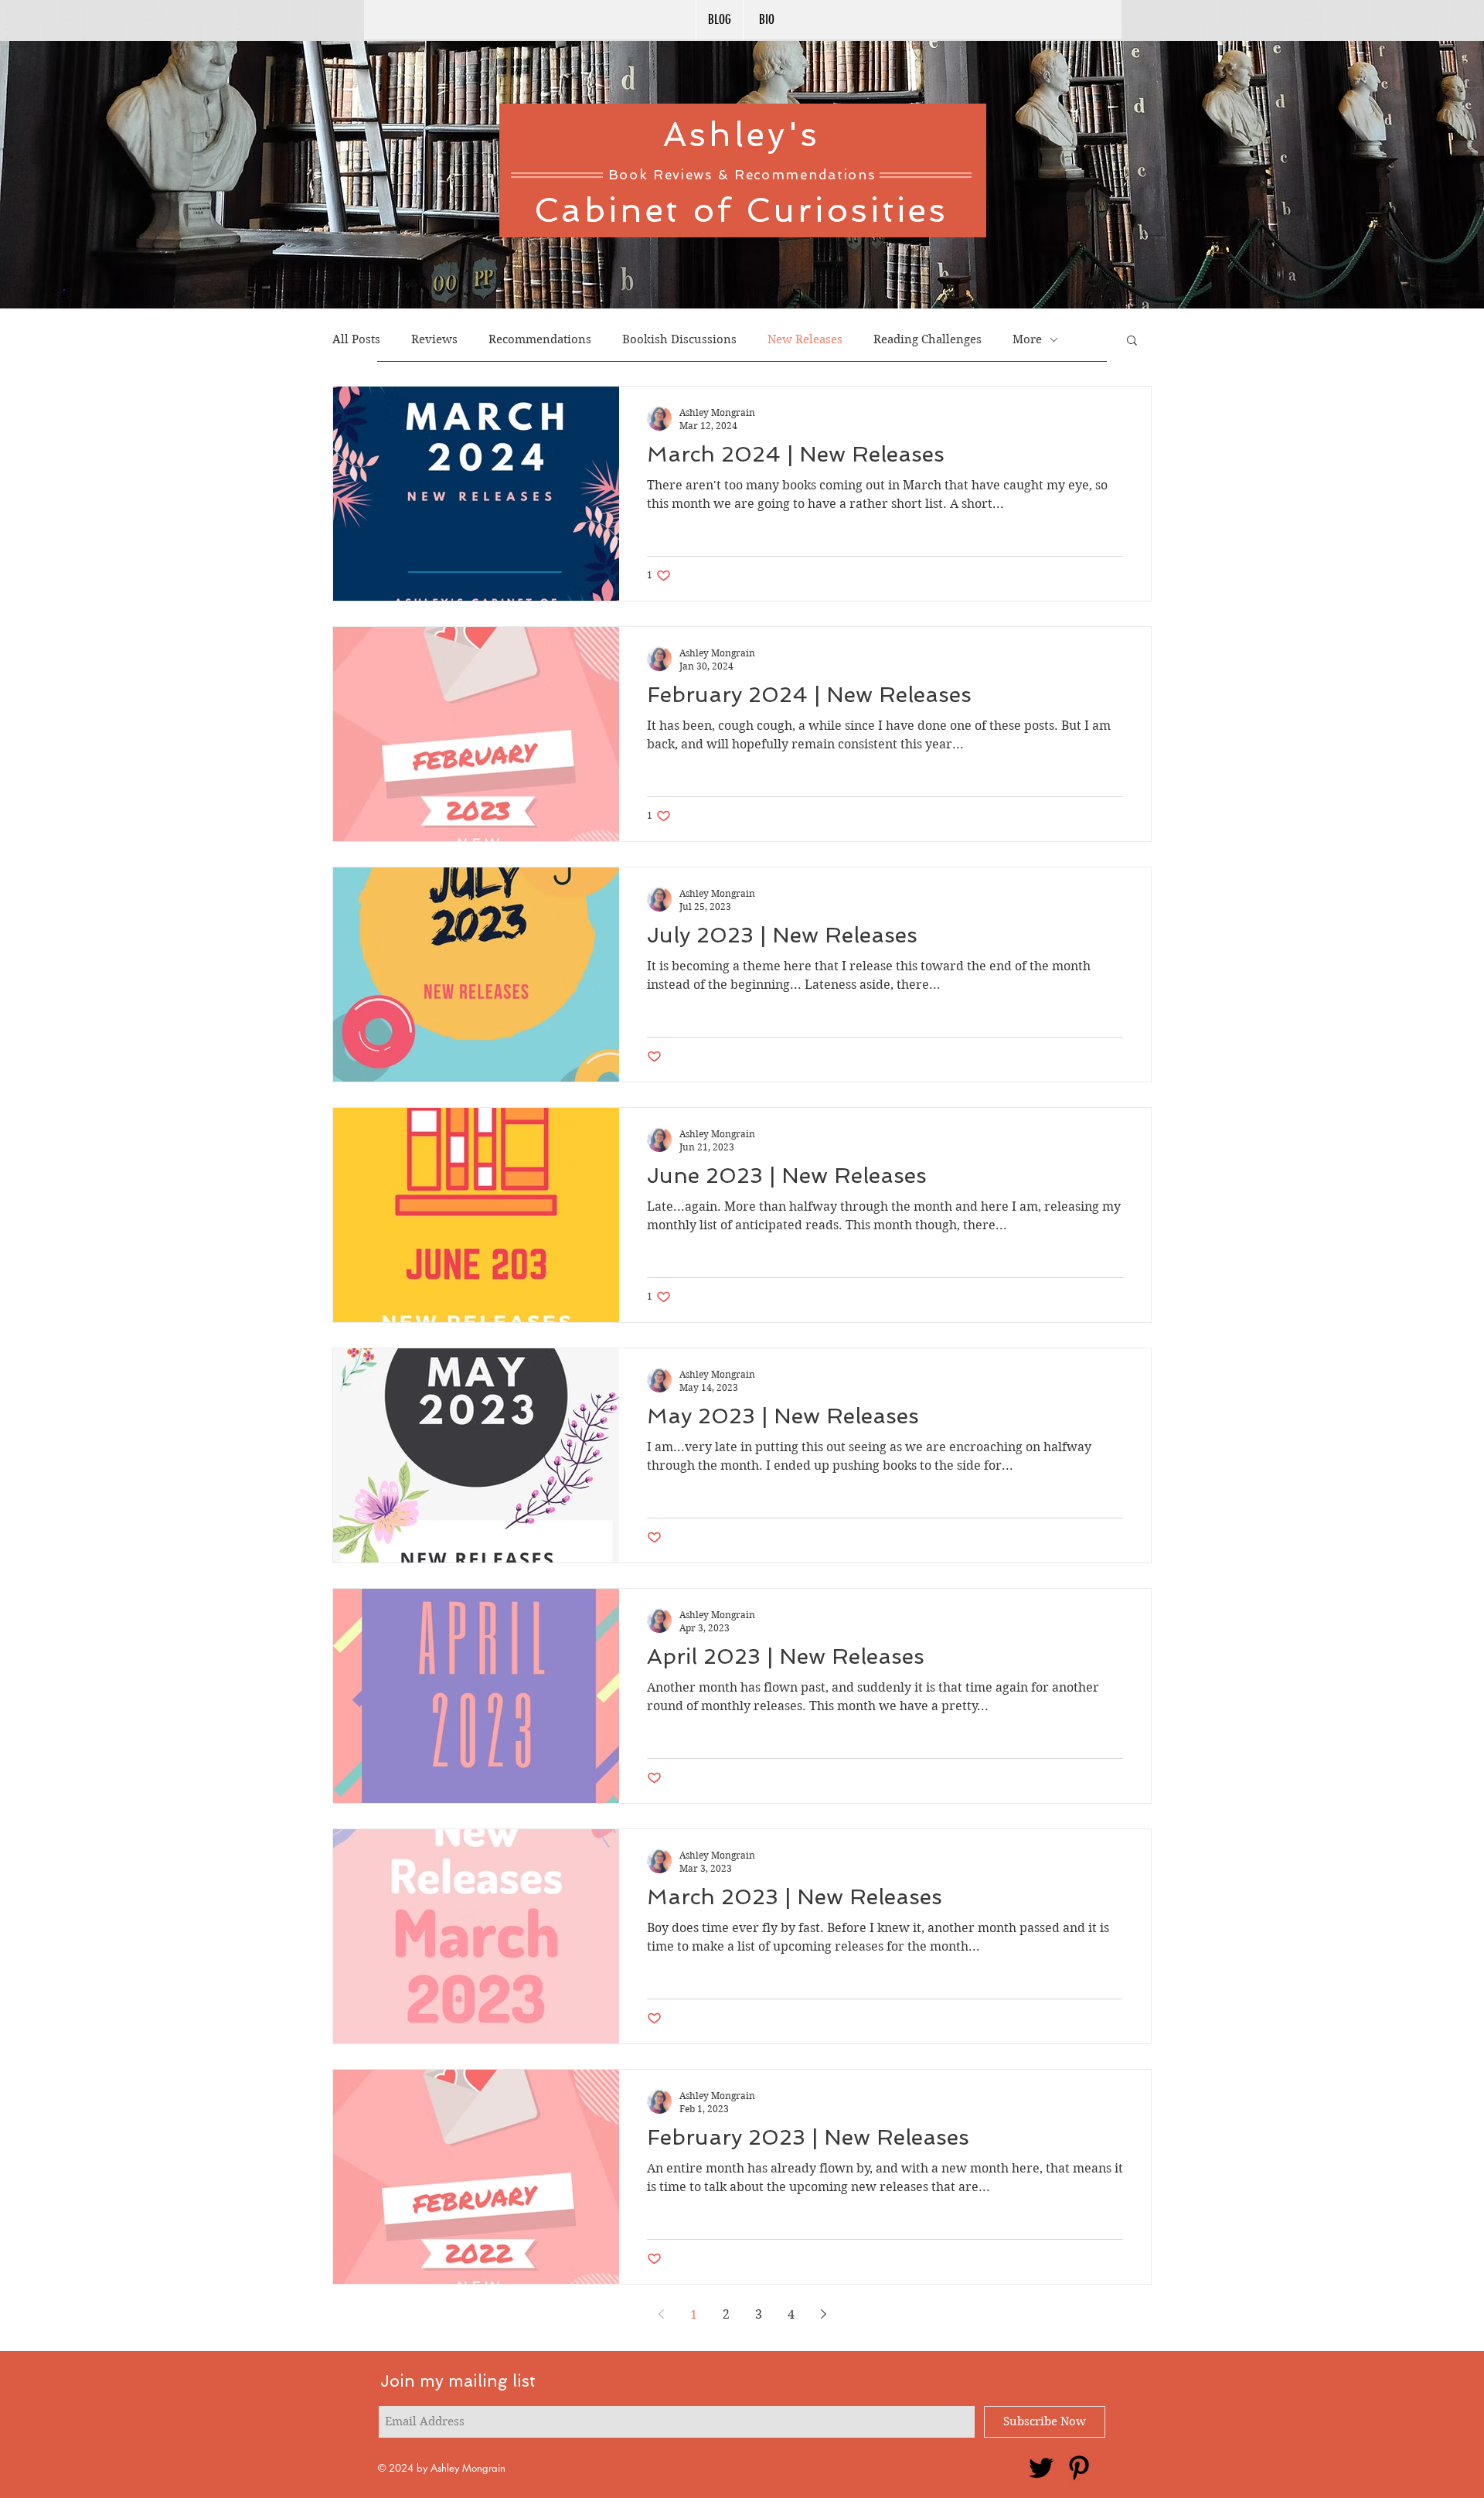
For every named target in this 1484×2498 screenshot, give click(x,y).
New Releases (805, 339)
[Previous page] (661, 2314)
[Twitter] (1041, 2468)
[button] (1132, 341)
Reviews (434, 339)
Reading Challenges (927, 339)
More (1027, 339)
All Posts (356, 339)
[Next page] (823, 2314)
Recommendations (540, 339)
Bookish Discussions (679, 339)
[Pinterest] (1079, 2468)
